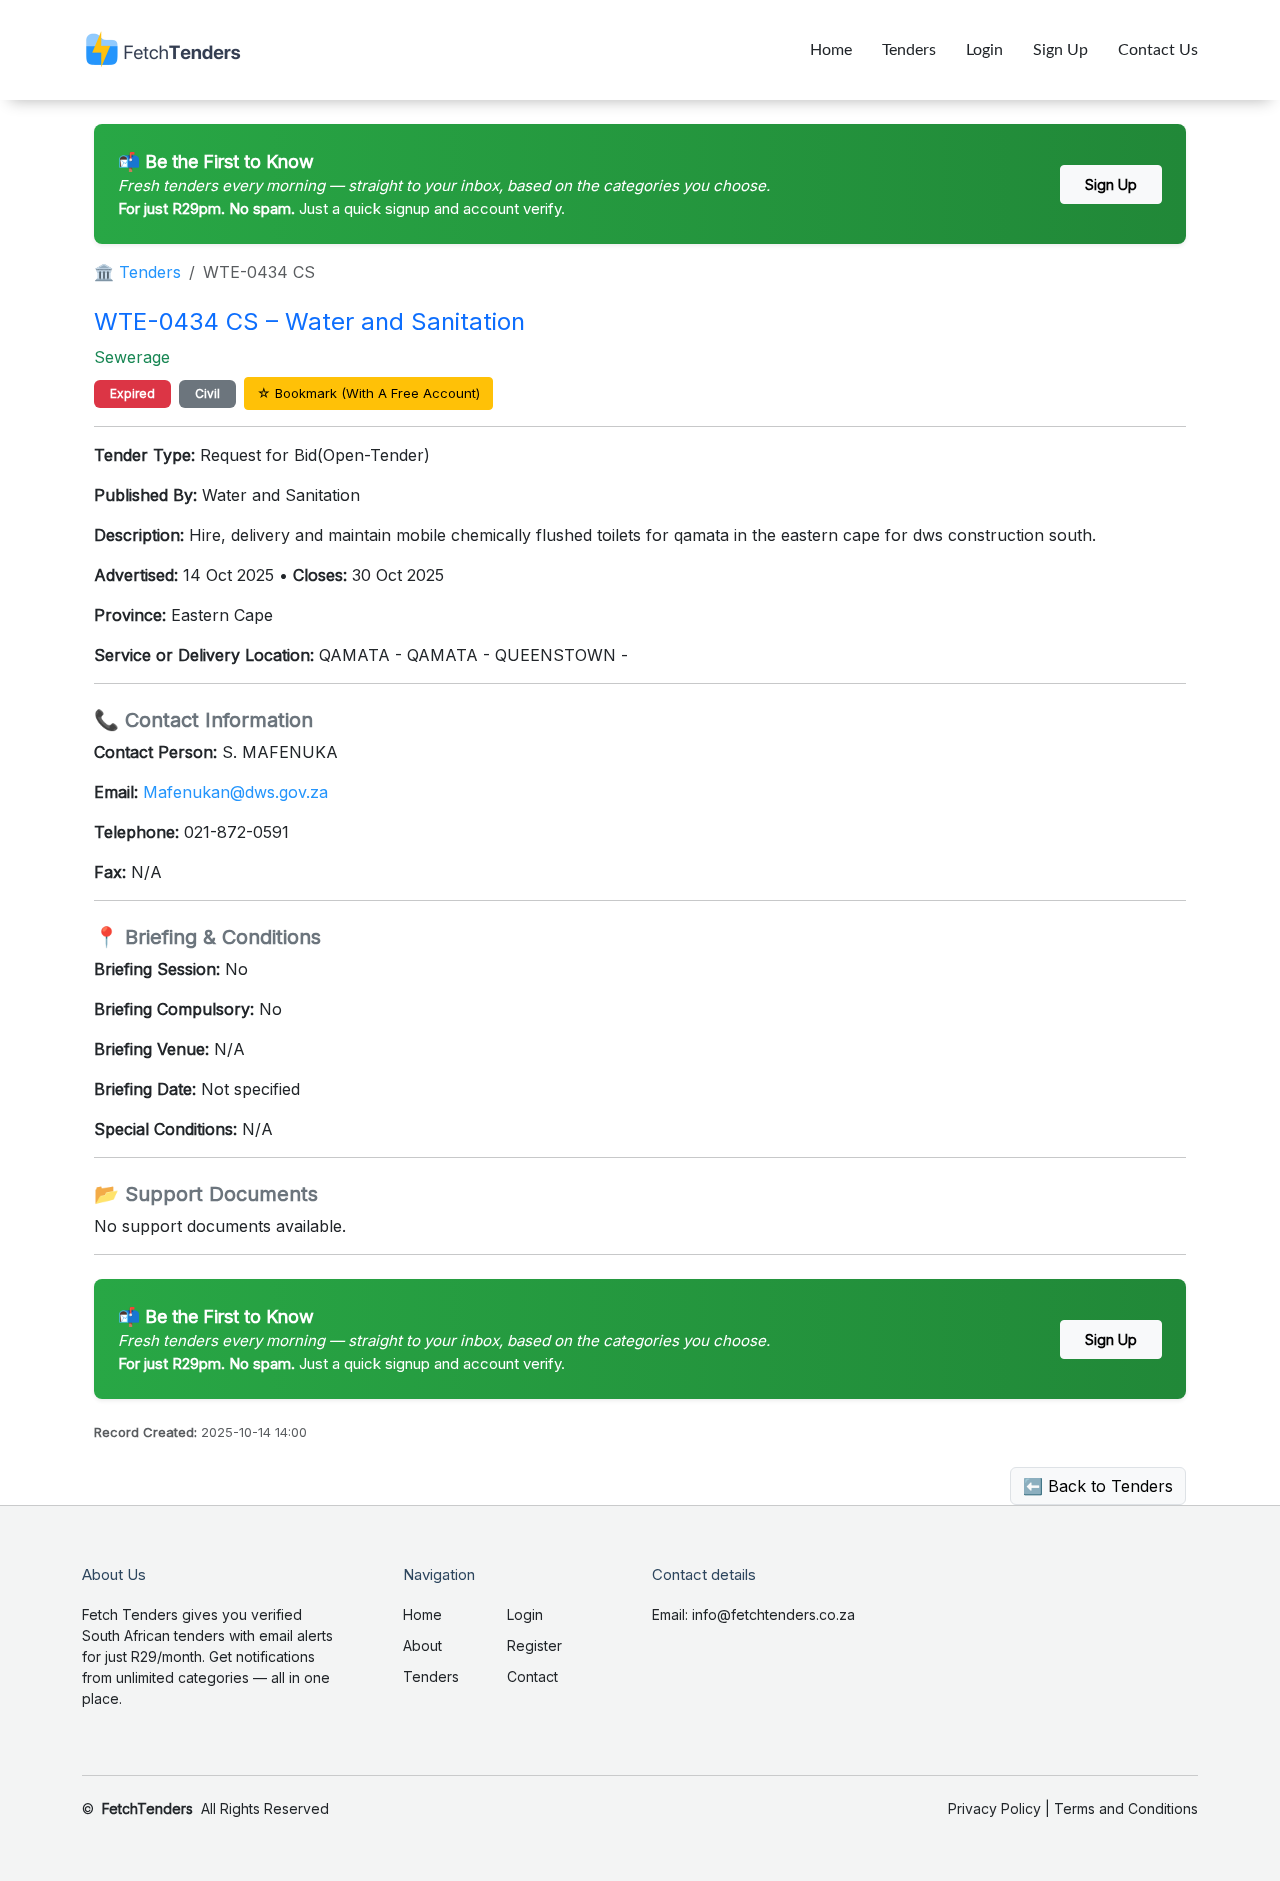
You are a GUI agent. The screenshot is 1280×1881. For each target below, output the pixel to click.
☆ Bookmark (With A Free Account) (368, 393)
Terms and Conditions (1126, 1808)
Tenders (909, 50)
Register (534, 1645)
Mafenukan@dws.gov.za (235, 792)
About (422, 1645)
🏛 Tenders (137, 272)
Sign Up (1060, 50)
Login (984, 50)
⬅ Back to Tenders (1098, 1486)
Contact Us (1158, 50)
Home (831, 50)
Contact (532, 1676)
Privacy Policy (994, 1808)
